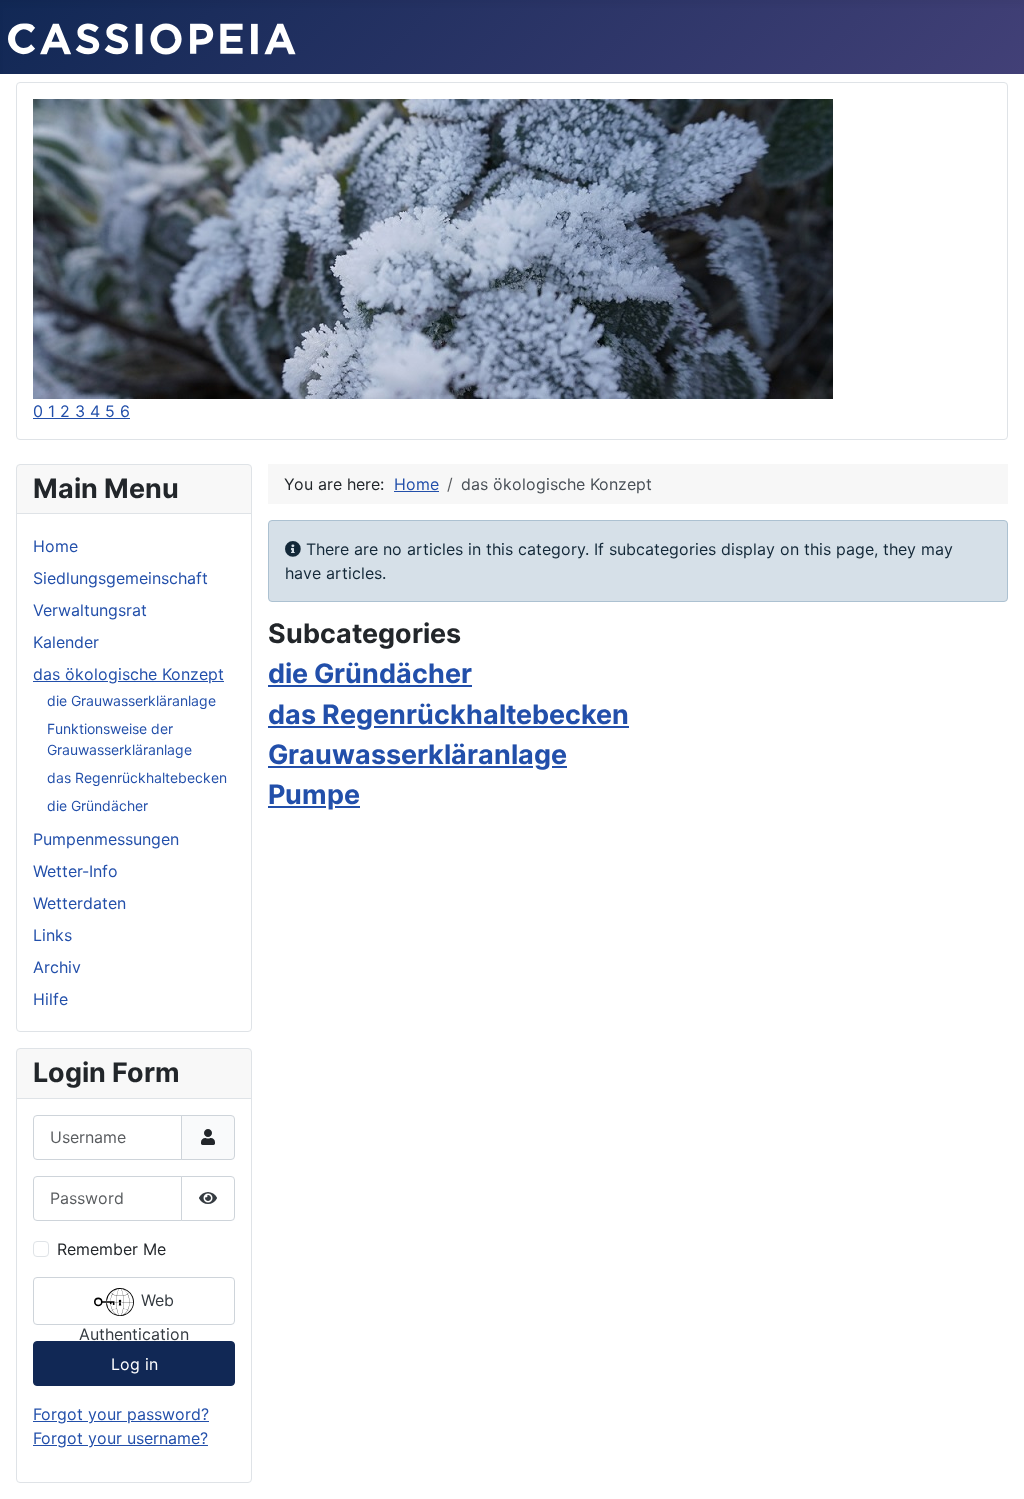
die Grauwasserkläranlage (131, 700)
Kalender (66, 642)
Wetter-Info (75, 871)
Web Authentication (134, 1307)
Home (55, 546)
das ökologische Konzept (128, 674)
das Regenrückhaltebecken (137, 777)
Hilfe (50, 999)
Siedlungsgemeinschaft (120, 578)
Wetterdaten (79, 903)
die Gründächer (97, 805)
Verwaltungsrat (90, 610)
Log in (134, 1364)
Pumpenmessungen (106, 839)
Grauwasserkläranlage (417, 754)
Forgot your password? (121, 1414)
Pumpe (314, 794)
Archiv (57, 967)
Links (52, 935)
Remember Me (111, 1249)
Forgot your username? (120, 1438)
